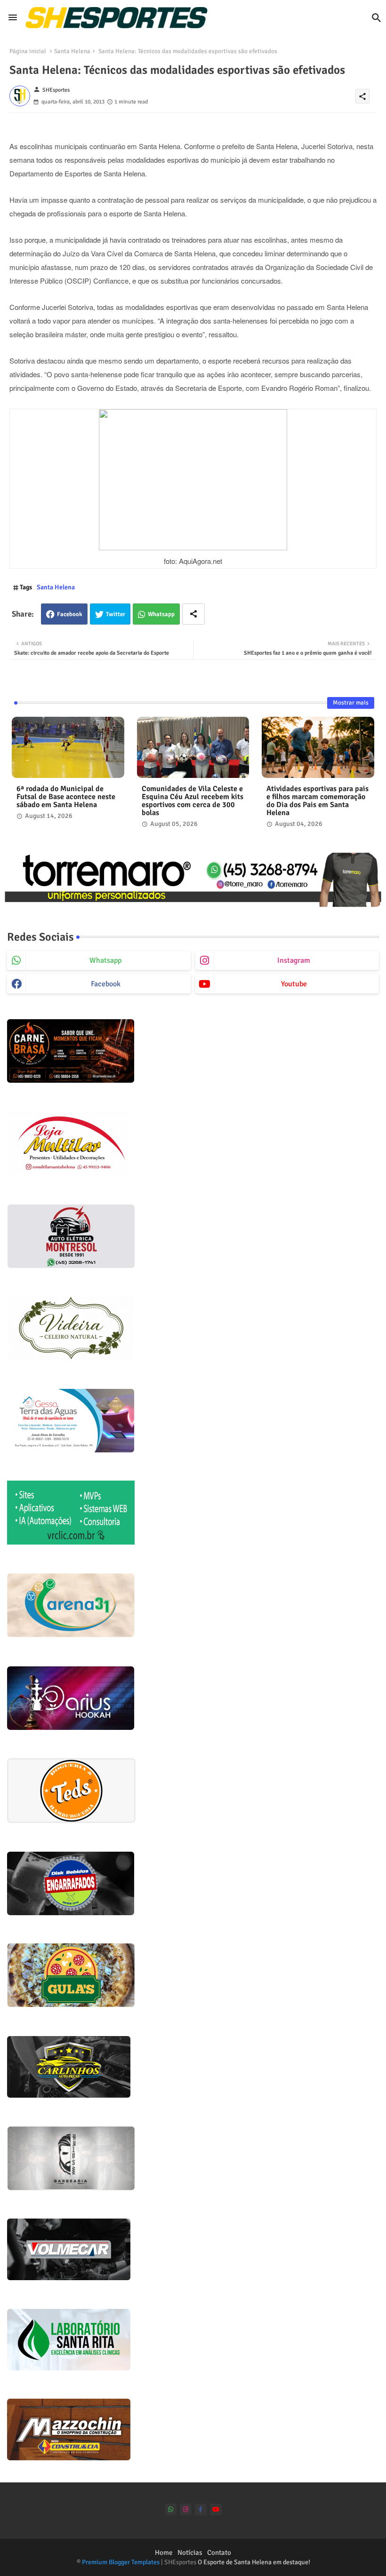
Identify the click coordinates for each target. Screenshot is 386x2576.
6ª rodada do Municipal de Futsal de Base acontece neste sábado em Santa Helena (66, 797)
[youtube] (216, 2509)
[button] (377, 18)
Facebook (70, 614)
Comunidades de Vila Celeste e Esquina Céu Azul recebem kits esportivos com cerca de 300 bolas (193, 801)
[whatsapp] (171, 2509)
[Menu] (13, 17)
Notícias (190, 2552)
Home (164, 2552)
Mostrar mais (351, 703)
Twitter (116, 614)
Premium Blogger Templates (121, 2562)
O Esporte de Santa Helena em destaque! (254, 2562)
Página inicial (28, 51)
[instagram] (186, 2509)
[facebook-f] (201, 2509)
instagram (294, 960)
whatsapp (105, 960)
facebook (106, 984)
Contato (219, 2552)
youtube (294, 984)
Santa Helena (72, 51)
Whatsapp (161, 614)
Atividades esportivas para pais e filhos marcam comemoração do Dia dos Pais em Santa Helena (318, 801)
